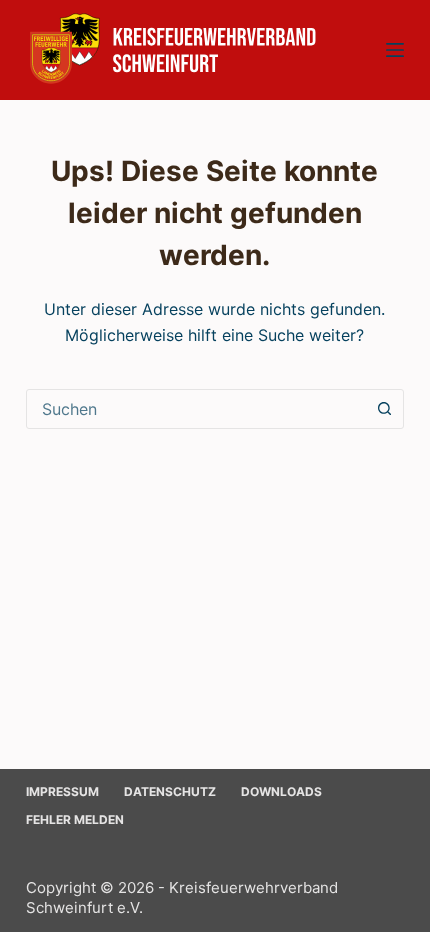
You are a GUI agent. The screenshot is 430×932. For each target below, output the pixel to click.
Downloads (281, 791)
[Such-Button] (384, 409)
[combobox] (196, 409)
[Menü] (395, 50)
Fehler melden (75, 819)
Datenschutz (170, 791)
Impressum (62, 791)
